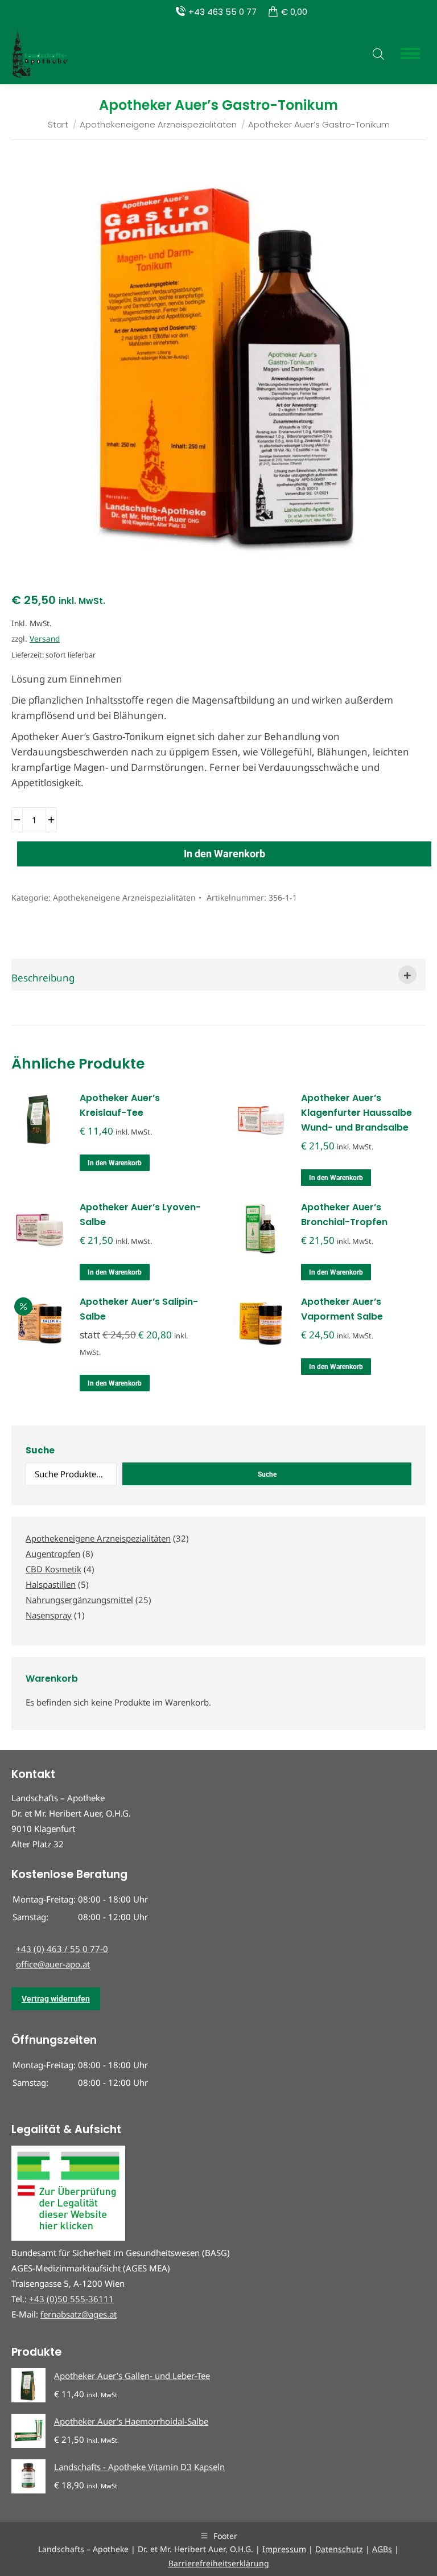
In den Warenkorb (224, 854)
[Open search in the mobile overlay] (378, 54)
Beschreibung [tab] (43, 978)
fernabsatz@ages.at (79, 2314)
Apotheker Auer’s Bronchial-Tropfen (344, 1215)
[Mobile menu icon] (411, 54)
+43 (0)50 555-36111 (71, 2299)
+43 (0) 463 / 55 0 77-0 (62, 1949)
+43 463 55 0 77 (222, 12)
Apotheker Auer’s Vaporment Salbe (342, 1309)
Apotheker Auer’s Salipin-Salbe (139, 1309)
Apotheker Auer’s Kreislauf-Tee (120, 1105)
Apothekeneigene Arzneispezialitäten (124, 897)
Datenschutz (339, 2549)
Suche (40, 1450)
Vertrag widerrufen (56, 1999)
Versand (45, 638)
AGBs (382, 2549)
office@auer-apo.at (53, 1964)
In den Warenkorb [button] (115, 1163)
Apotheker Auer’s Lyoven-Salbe (140, 1215)
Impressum (284, 2549)
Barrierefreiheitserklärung (219, 2563)
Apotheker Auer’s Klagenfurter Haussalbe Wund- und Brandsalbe (356, 1113)
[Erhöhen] (51, 820)
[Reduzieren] (17, 820)
